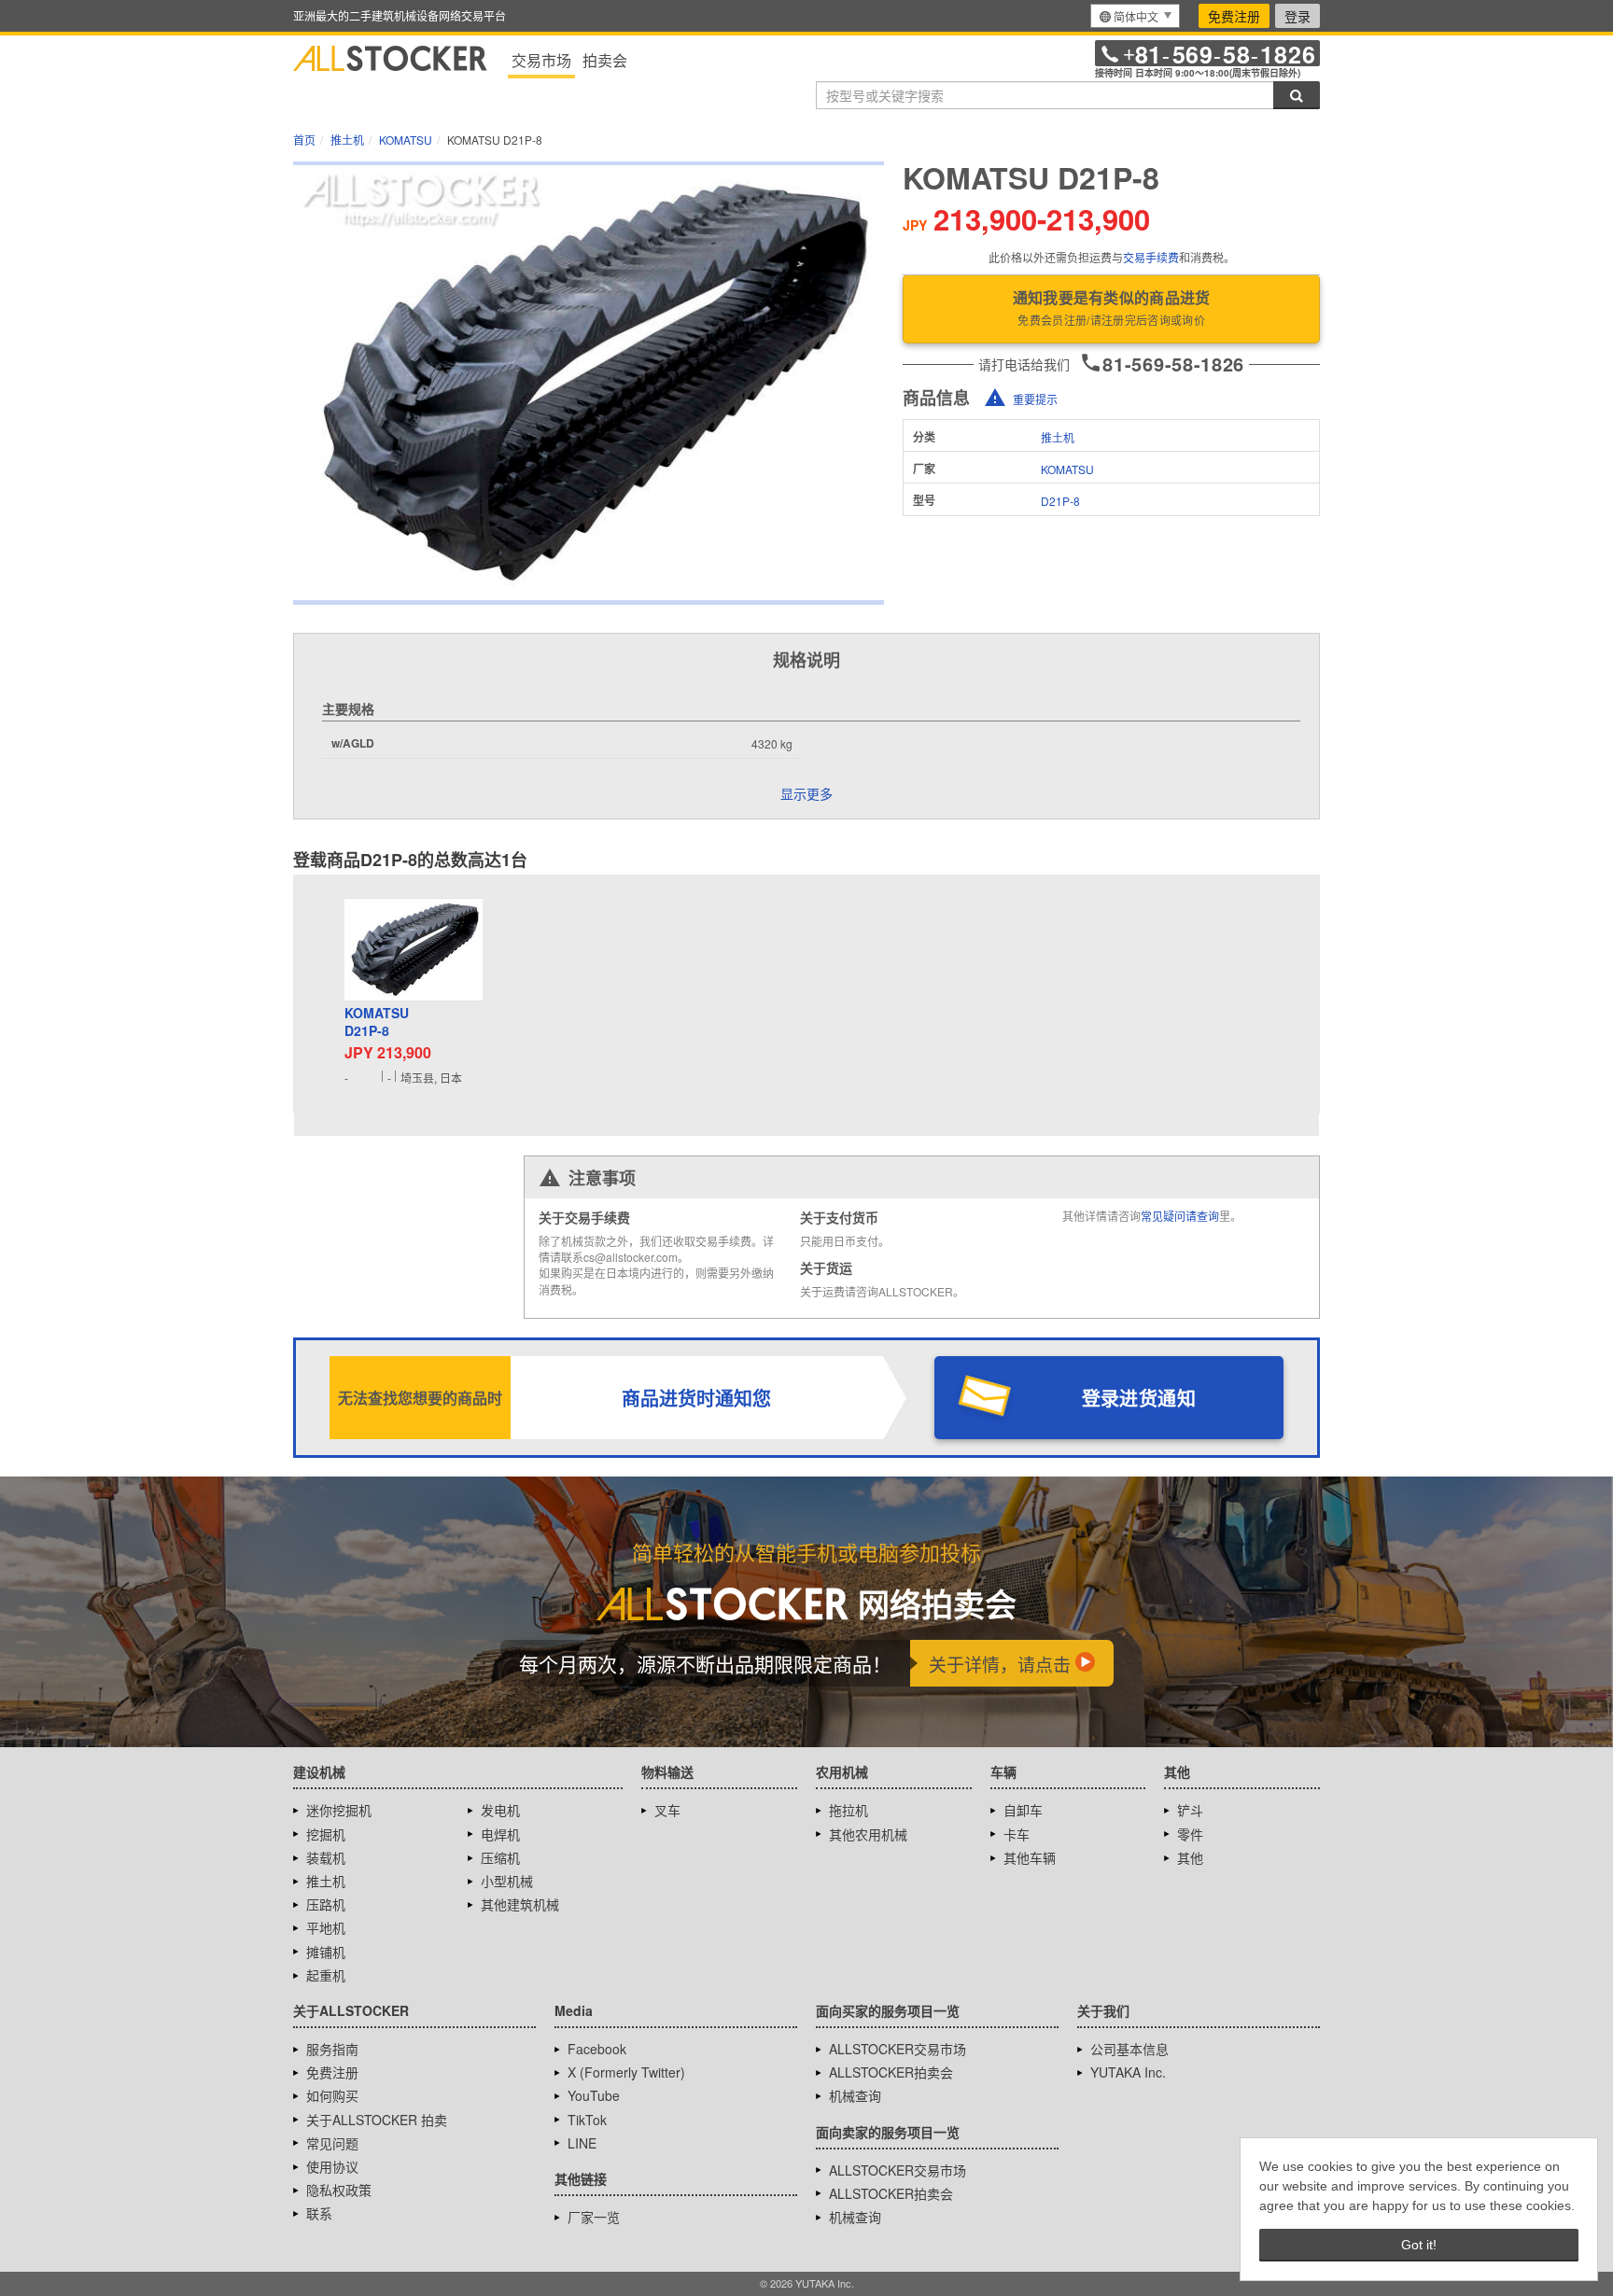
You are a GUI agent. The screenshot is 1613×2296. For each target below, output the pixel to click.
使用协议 (332, 2166)
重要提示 (1035, 399)
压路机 (326, 1904)
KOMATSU (1067, 469)
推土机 (1058, 437)
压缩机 (500, 1857)
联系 (319, 2213)
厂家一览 (594, 2217)
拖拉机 (849, 1810)
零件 (1190, 1834)
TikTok (587, 2120)
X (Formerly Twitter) (626, 2072)
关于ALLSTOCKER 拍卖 (377, 2120)
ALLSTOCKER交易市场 (898, 2049)
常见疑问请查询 (1180, 1216)
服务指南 (332, 2049)
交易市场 (541, 60)
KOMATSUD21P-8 (377, 1022)
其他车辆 (1030, 1857)
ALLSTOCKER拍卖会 (891, 2072)
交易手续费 (1151, 257)
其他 (1190, 1857)
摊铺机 (326, 1952)
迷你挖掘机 (339, 1810)
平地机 (326, 1927)
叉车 (667, 1810)
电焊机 (500, 1834)
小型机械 (507, 1881)
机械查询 (855, 2095)
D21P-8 (1060, 501)
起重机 (326, 1975)
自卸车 (1023, 1810)
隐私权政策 (339, 2190)
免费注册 (1234, 16)
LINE (582, 2143)
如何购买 (332, 2095)
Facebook (597, 2049)
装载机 (326, 1857)
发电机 (500, 1810)
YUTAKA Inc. (1128, 2072)
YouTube (594, 2095)
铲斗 (1190, 1810)
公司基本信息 (1129, 2049)
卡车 (1017, 1834)
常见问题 (332, 2143)
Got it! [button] (1419, 2245)
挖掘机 (326, 1834)
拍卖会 (605, 60)
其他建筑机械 (520, 1904)
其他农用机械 (868, 1834)
